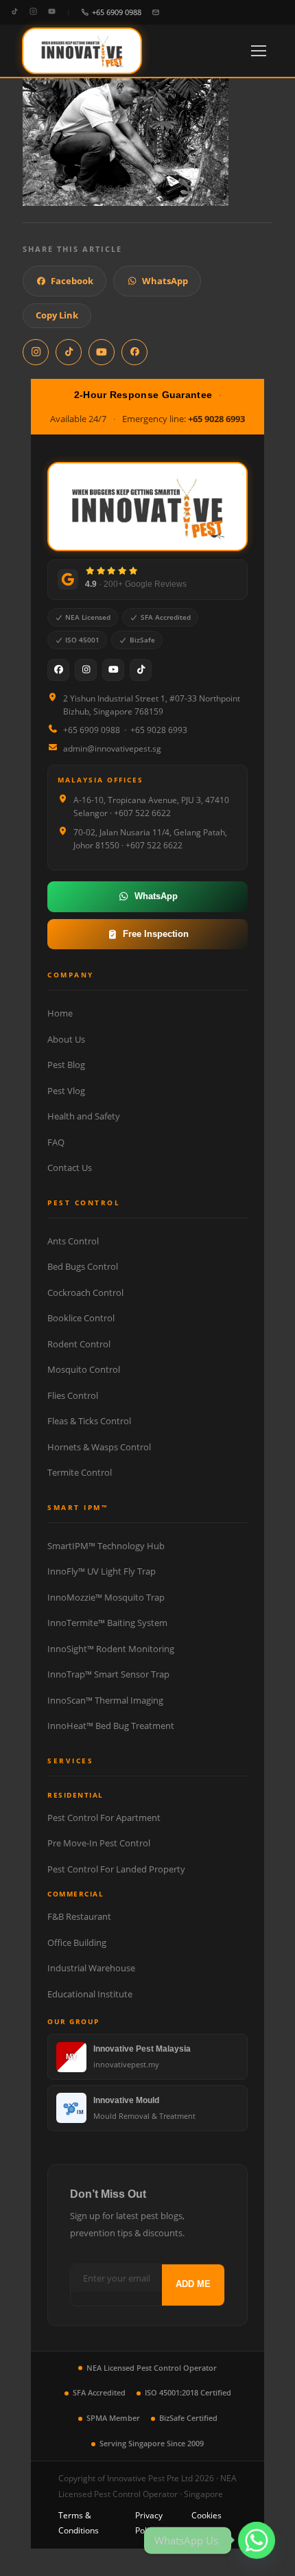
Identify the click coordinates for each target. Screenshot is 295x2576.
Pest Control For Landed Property (116, 1869)
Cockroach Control (85, 1292)
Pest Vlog (66, 1091)
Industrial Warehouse (91, 1968)
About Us (66, 1039)
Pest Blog (66, 1065)
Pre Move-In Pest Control (99, 1843)
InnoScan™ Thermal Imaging (105, 1700)
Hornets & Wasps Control (99, 1447)
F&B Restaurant (79, 1916)
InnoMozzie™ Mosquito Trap (106, 1597)
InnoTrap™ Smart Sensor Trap (108, 1674)
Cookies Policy (206, 2523)
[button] (259, 51)
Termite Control (80, 1472)
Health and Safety (84, 1116)
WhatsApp (165, 281)
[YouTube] (52, 12)
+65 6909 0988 (117, 12)
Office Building (77, 1942)
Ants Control (73, 1241)
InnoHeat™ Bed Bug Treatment (111, 1726)
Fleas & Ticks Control (89, 1421)
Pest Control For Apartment (104, 1818)
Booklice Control (81, 1318)
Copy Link (57, 315)
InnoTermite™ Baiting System (107, 1623)
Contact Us (70, 1168)
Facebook (72, 281)
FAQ (56, 1142)
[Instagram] (33, 12)
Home (60, 1013)
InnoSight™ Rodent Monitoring (111, 1649)
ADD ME (193, 2284)
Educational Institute (90, 1994)
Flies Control (73, 1395)
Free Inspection (156, 934)
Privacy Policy (149, 2523)
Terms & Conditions (79, 2523)
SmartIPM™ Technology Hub (106, 1546)
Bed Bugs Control (83, 1266)
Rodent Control (79, 1344)
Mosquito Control (84, 1369)
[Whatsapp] (257, 2540)
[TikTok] (15, 12)
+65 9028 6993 (216, 419)
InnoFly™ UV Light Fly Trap (102, 1571)
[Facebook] (58, 670)
